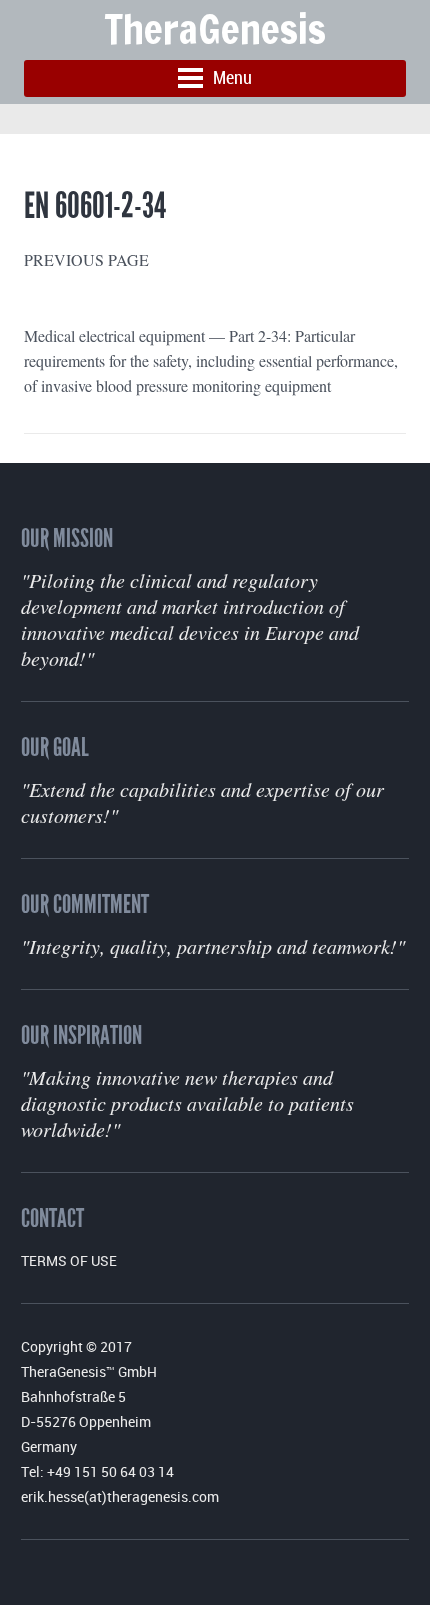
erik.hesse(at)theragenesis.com (120, 1496)
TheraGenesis (215, 28)
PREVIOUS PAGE (86, 259)
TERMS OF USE (69, 1260)
